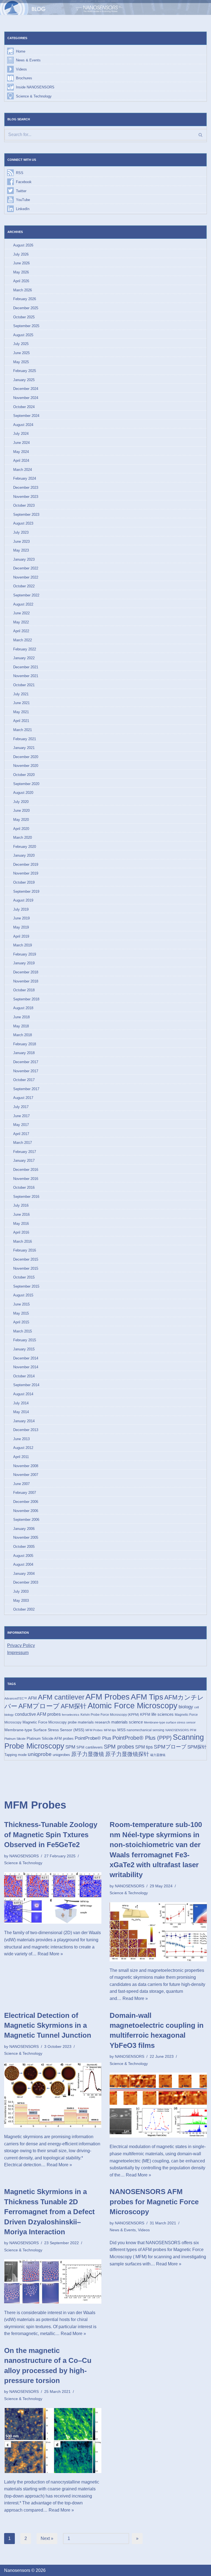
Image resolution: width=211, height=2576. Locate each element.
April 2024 (21, 461)
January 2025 (24, 380)
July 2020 (21, 802)
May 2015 (21, 1313)
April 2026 (21, 281)
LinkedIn (23, 209)
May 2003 (21, 1601)
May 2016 (21, 1224)
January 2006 (24, 1529)
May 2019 (21, 927)
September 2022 (26, 595)
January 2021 (24, 748)
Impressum (18, 1653)
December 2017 (26, 1062)
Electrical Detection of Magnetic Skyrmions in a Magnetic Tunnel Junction (48, 2025)
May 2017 (21, 1125)
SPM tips (144, 1747)
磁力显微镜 (158, 1755)
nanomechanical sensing (145, 1730)
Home (21, 51)
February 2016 (25, 1250)
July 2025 (21, 344)
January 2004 (24, 1574)
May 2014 (21, 1412)
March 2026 (23, 290)
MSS (121, 1730)
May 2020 (21, 820)
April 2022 (21, 631)
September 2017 (26, 1089)
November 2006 (26, 1511)
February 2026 (25, 299)
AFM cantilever (61, 1697)
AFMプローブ (39, 1706)
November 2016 (26, 1179)
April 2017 (21, 1134)
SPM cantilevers (90, 1747)
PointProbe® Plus (93, 1738)
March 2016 (23, 1241)
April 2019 (21, 936)
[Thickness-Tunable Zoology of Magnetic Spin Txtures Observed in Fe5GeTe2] (53, 1898)
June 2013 (21, 1439)
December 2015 (26, 1259)
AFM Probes (108, 1697)
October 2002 (24, 1609)
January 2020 (24, 855)
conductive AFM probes (38, 1714)
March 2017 (23, 1143)
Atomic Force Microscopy (133, 1706)
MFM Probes (94, 1730)
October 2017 (24, 1080)
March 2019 (23, 945)
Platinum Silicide (15, 1739)
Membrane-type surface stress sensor (170, 1722)
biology (186, 1707)
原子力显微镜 (88, 1754)
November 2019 (26, 873)
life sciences (163, 1714)
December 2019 (26, 864)
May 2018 (21, 1026)
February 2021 (25, 739)
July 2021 (21, 694)
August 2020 (23, 793)
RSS (20, 173)
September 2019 (26, 891)
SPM (70, 1747)
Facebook (24, 182)
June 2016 (21, 1214)
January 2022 (24, 658)
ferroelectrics (71, 1715)
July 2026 (21, 254)
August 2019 (23, 900)
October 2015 (24, 1277)
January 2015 (24, 1349)
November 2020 (26, 766)
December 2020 (26, 757)
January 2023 (24, 559)
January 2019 (24, 963)
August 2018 (23, 1008)
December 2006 (26, 1502)
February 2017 (25, 1152)
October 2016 (24, 1187)
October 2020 (24, 775)
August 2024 (23, 425)
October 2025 (24, 317)
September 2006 (26, 1520)
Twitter (21, 191)
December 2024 (26, 389)
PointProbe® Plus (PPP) (142, 1738)
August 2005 (23, 1556)
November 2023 (26, 497)
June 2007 (21, 1484)
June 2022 (21, 613)
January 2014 (24, 1421)
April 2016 (21, 1232)
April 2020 (21, 829)
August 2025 (23, 335)
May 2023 (21, 550)
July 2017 (21, 1107)
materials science (127, 1722)
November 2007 (26, 1475)
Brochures (24, 78)
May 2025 (21, 362)
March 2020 (23, 838)
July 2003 (21, 1591)
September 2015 (26, 1286)
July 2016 (21, 1205)
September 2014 (26, 1385)
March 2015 (23, 1331)
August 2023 (23, 523)
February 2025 (25, 371)
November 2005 (26, 1537)
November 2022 (26, 577)
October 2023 (24, 505)
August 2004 (23, 1564)
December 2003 (26, 1582)
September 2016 (26, 1197)
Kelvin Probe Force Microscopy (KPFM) (110, 1715)
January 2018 (24, 1053)
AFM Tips (147, 1697)
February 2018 (25, 1044)
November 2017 (26, 1071)
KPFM (145, 1715)
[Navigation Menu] (199, 7)
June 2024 (21, 443)
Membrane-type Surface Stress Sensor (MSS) (44, 1730)
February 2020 (25, 847)
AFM (32, 1698)
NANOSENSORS (177, 1730)
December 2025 (26, 308)
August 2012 (23, 1448)
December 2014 (26, 1358)
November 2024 (26, 398)
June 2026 (21, 263)
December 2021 (26, 667)
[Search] (200, 135)
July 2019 (21, 909)
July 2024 (21, 434)
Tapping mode (16, 1755)
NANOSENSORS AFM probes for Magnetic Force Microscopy (154, 2202)
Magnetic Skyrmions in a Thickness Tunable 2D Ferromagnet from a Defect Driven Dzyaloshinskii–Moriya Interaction (49, 2212)
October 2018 (24, 990)
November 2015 (26, 1268)
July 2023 (21, 532)
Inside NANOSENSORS (35, 87)
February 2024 (25, 478)
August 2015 (23, 1295)
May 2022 (21, 622)
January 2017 (24, 1161)
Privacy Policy (21, 1645)
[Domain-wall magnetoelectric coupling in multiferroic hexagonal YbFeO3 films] (158, 2105)
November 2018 (26, 981)
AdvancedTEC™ (16, 1698)
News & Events (28, 60)
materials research (94, 1722)
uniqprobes (61, 1755)
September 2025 (26, 326)
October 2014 (24, 1376)
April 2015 (21, 1322)
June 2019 (21, 918)
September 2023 (26, 515)
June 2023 (21, 541)
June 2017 (21, 1116)
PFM (193, 1730)
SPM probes (119, 1747)
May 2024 (21, 452)
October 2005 (24, 1547)
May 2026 (21, 272)
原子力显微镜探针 (127, 1754)
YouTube (23, 200)
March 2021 (23, 730)
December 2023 (26, 488)
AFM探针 (74, 1706)
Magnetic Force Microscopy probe (50, 1722)
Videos (21, 69)
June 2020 (21, 811)
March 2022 (23, 640)
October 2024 (24, 407)
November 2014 (26, 1367)
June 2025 (21, 353)
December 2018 (26, 972)
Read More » (50, 1954)
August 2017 (23, 1098)
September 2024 (26, 416)
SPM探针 (197, 1747)
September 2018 (26, 999)
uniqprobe (40, 1754)
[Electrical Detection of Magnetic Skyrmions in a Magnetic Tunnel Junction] (53, 2095)
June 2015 (21, 1304)
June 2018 (21, 1017)
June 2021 (21, 703)
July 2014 (21, 1403)
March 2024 (23, 470)
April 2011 (21, 1457)
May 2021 (21, 712)
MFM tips (110, 1730)
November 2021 (26, 676)
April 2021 (21, 721)
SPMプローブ (170, 1747)
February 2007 (25, 1493)
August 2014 (23, 1394)
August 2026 (23, 245)
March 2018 (23, 1035)
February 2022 (25, 649)
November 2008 (26, 1466)
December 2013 (26, 1430)
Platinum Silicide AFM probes (50, 1738)
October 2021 (24, 685)
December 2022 (26, 568)
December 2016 (26, 1170)
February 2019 (25, 954)
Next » (47, 2538)
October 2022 (24, 586)
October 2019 (24, 882)
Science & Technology (34, 96)
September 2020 (26, 784)
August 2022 (23, 604)
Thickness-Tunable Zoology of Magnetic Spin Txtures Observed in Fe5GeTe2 (51, 1835)
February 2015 (25, 1340)
